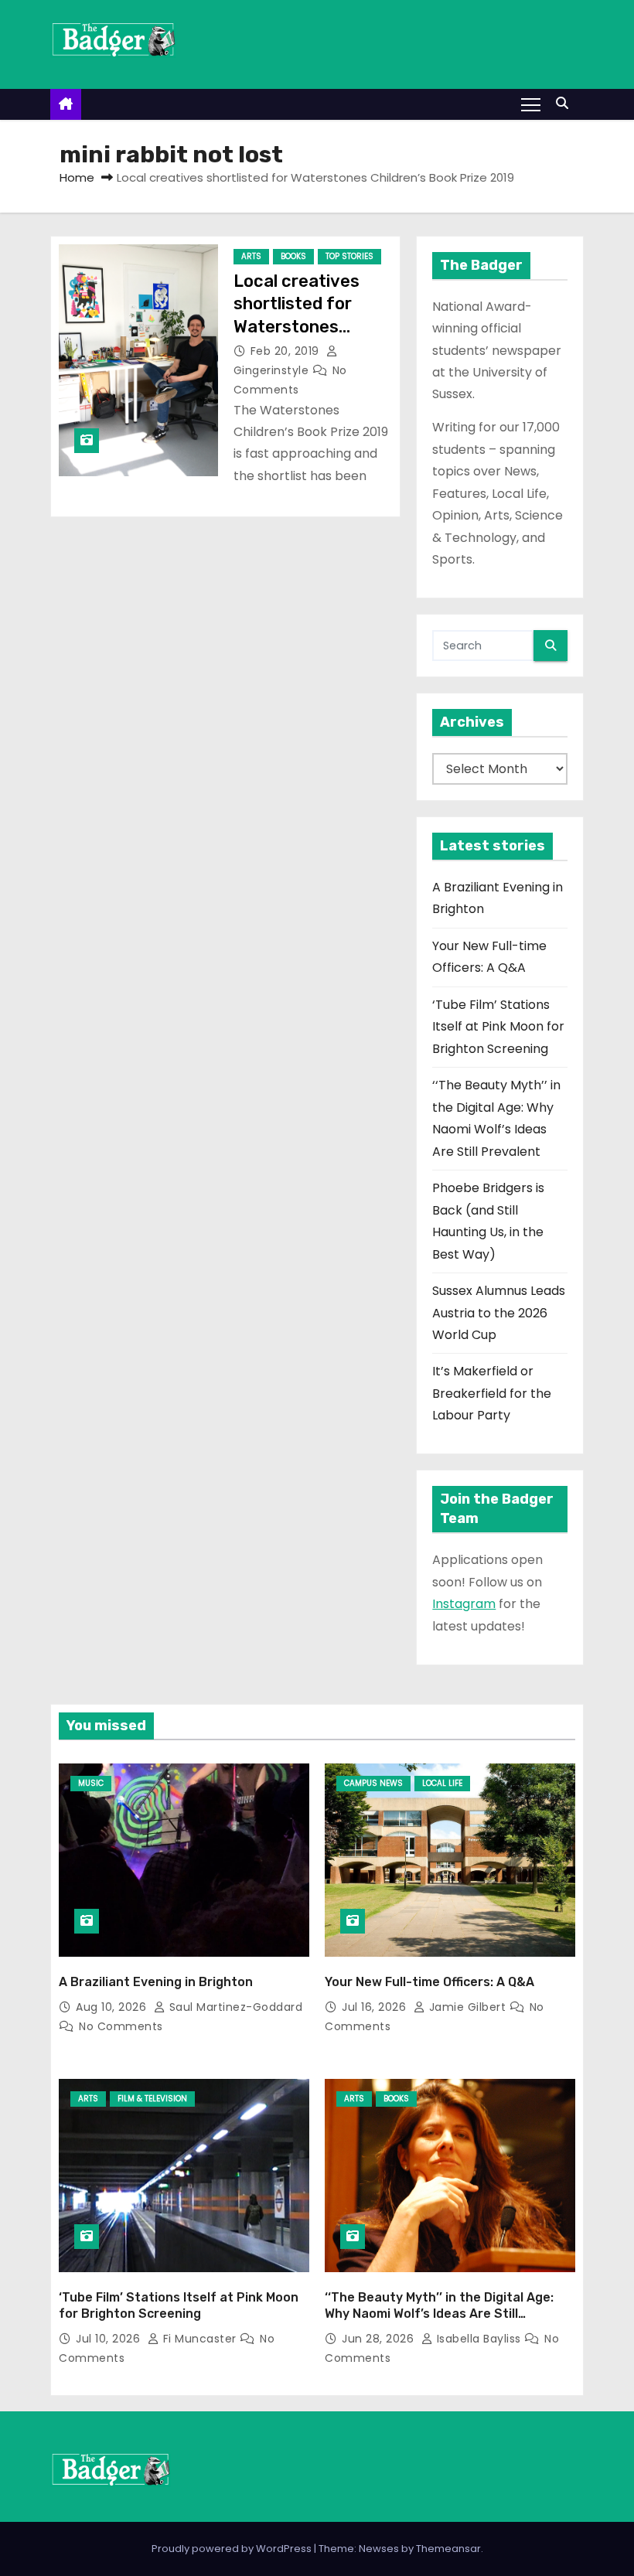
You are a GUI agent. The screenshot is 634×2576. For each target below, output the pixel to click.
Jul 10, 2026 (110, 2339)
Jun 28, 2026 (380, 2339)
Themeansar (448, 2549)
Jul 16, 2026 (376, 2007)
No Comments (121, 2026)
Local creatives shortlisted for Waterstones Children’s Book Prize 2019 (297, 326)
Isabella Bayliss (479, 2339)
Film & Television (152, 2099)
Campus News (373, 1783)
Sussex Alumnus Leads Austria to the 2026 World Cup (499, 1313)
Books (293, 256)
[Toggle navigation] (531, 104)
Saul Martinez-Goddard (234, 2007)
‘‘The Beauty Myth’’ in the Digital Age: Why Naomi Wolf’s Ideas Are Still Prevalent (439, 2314)
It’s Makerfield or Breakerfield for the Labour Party (492, 1393)
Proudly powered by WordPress (233, 2549)
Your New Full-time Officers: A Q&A (429, 1982)
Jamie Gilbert (467, 2007)
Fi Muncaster (199, 2339)
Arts (251, 256)
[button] (566, 103)
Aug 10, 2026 (113, 2007)
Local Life (442, 1783)
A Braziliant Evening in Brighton (156, 1982)
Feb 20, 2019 (287, 351)
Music (91, 1783)
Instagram (464, 1604)
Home (77, 177)
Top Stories (349, 256)
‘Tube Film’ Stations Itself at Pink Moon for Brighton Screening (498, 1027)
